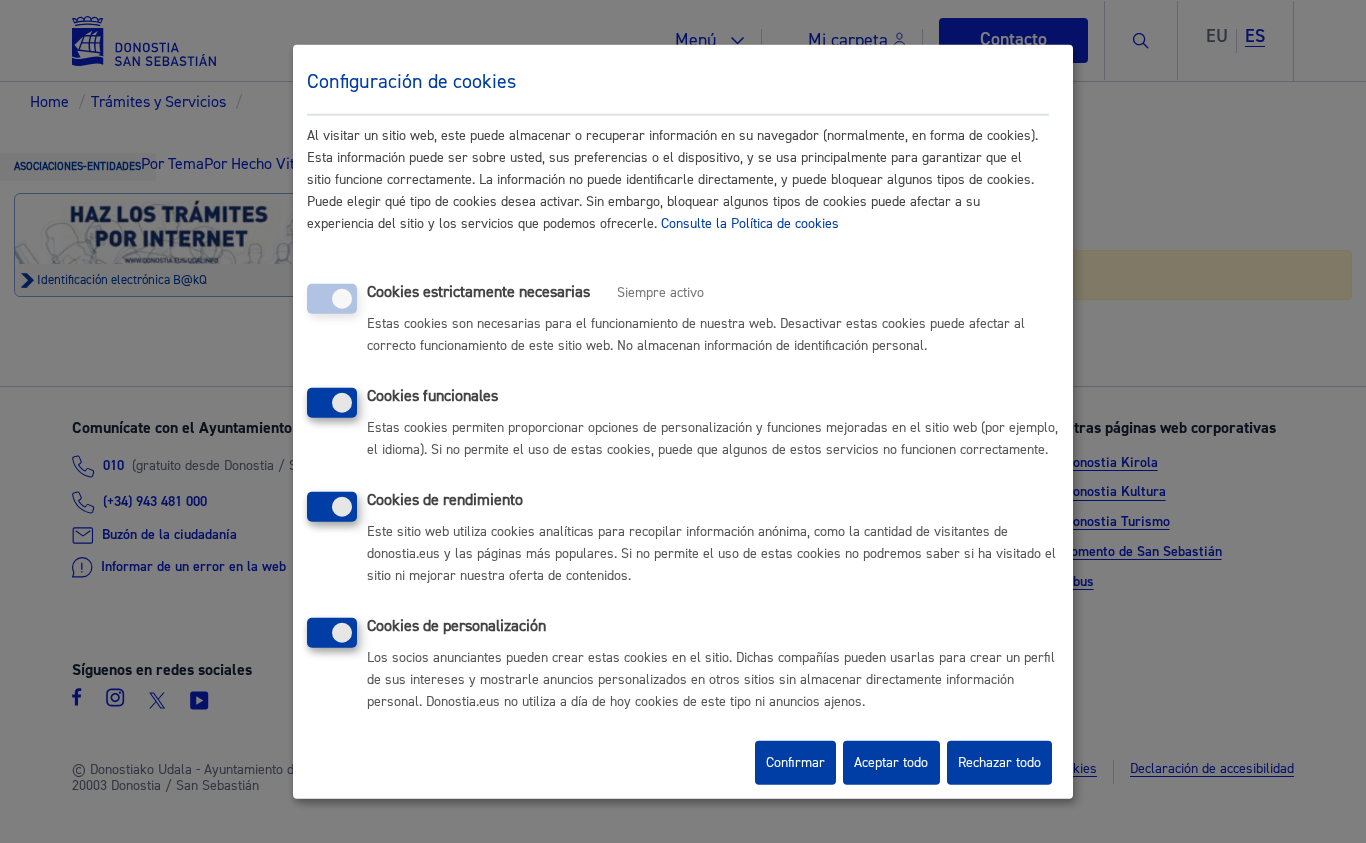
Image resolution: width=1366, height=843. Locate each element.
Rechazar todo (999, 763)
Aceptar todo (891, 763)
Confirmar (795, 763)
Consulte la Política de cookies (750, 224)
